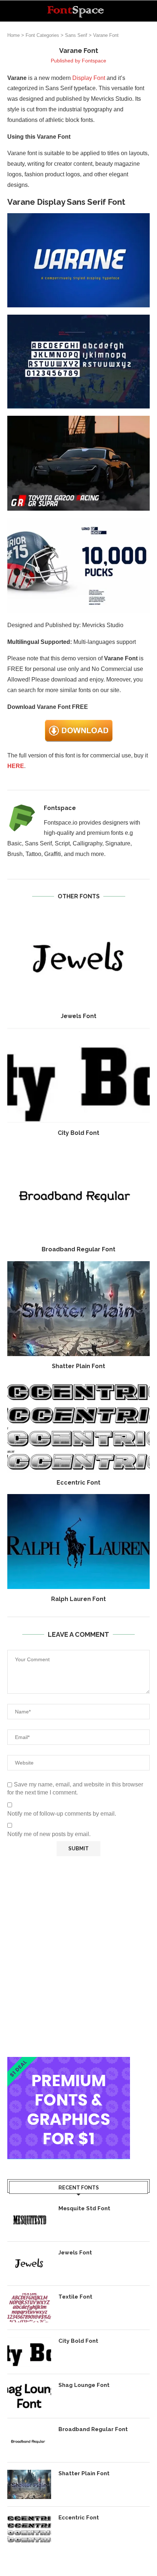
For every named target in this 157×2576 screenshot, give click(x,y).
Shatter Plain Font (78, 1366)
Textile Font (75, 2297)
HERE (16, 766)
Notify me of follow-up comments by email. (62, 1814)
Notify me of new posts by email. (49, 1834)
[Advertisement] (78, 1957)
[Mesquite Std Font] (29, 2219)
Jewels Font (78, 1016)
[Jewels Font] (78, 959)
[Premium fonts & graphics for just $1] (69, 2062)
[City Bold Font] (78, 1075)
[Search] (150, 11)
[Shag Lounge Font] (29, 2396)
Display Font (89, 78)
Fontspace (94, 61)
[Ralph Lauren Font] (78, 1542)
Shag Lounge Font (84, 2385)
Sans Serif (76, 35)
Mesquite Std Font (84, 2208)
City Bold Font (78, 1133)
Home (14, 35)
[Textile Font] (29, 2308)
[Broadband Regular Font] (78, 1192)
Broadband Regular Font (78, 1249)
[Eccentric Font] (78, 1425)
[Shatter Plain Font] (78, 1309)
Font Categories (42, 35)
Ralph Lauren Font (78, 1599)
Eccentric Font (78, 1483)
